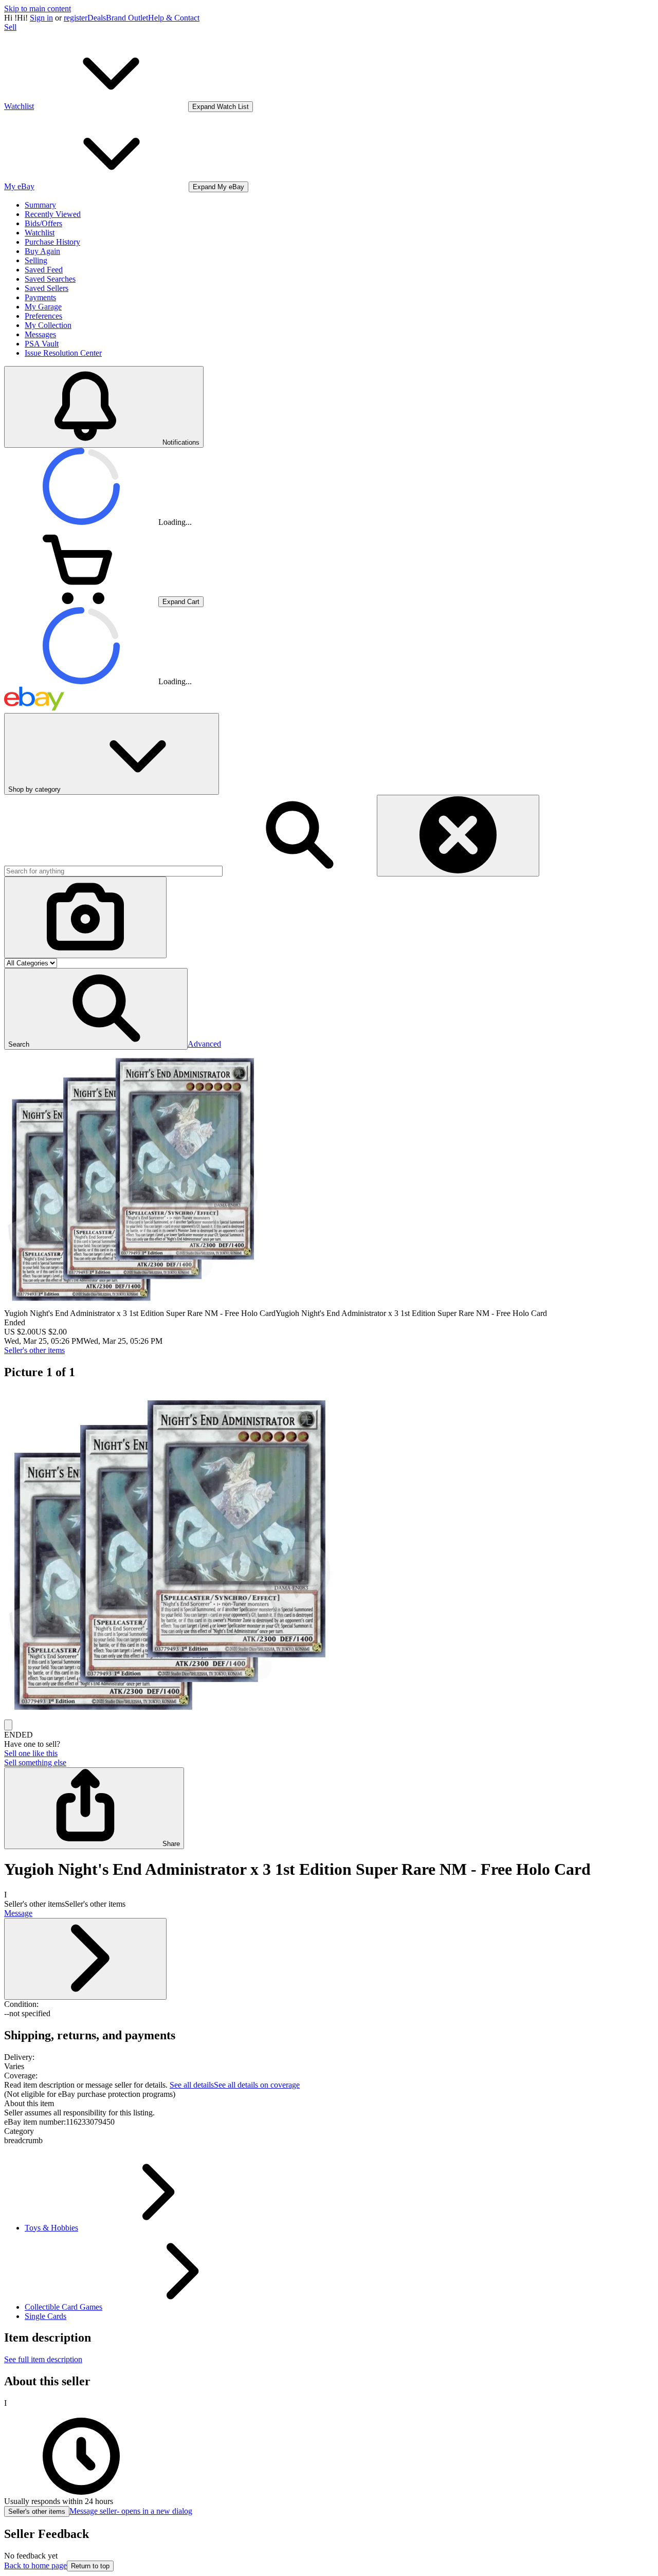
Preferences (43, 316)
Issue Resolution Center (63, 353)
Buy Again (42, 251)
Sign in (41, 18)
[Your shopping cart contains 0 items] (81, 601)
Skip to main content (38, 8)
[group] (329, 1555)
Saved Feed (44, 270)
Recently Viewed (53, 214)
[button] (96, 1009)
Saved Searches (50, 279)
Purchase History (52, 242)
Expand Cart (181, 602)
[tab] (329, 2104)
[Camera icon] (85, 917)
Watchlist (40, 233)
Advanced (204, 1044)
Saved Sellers (47, 288)
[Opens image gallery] (8, 1725)
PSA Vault (42, 344)
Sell (10, 27)
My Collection (48, 325)
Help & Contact (174, 18)
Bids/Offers (43, 223)
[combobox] (113, 871)
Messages (40, 334)
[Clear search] (458, 836)
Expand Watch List (221, 107)
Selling (36, 260)
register (76, 18)
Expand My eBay (218, 187)
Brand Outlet (127, 18)
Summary (40, 205)
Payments (40, 297)
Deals (97, 18)
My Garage (43, 307)
